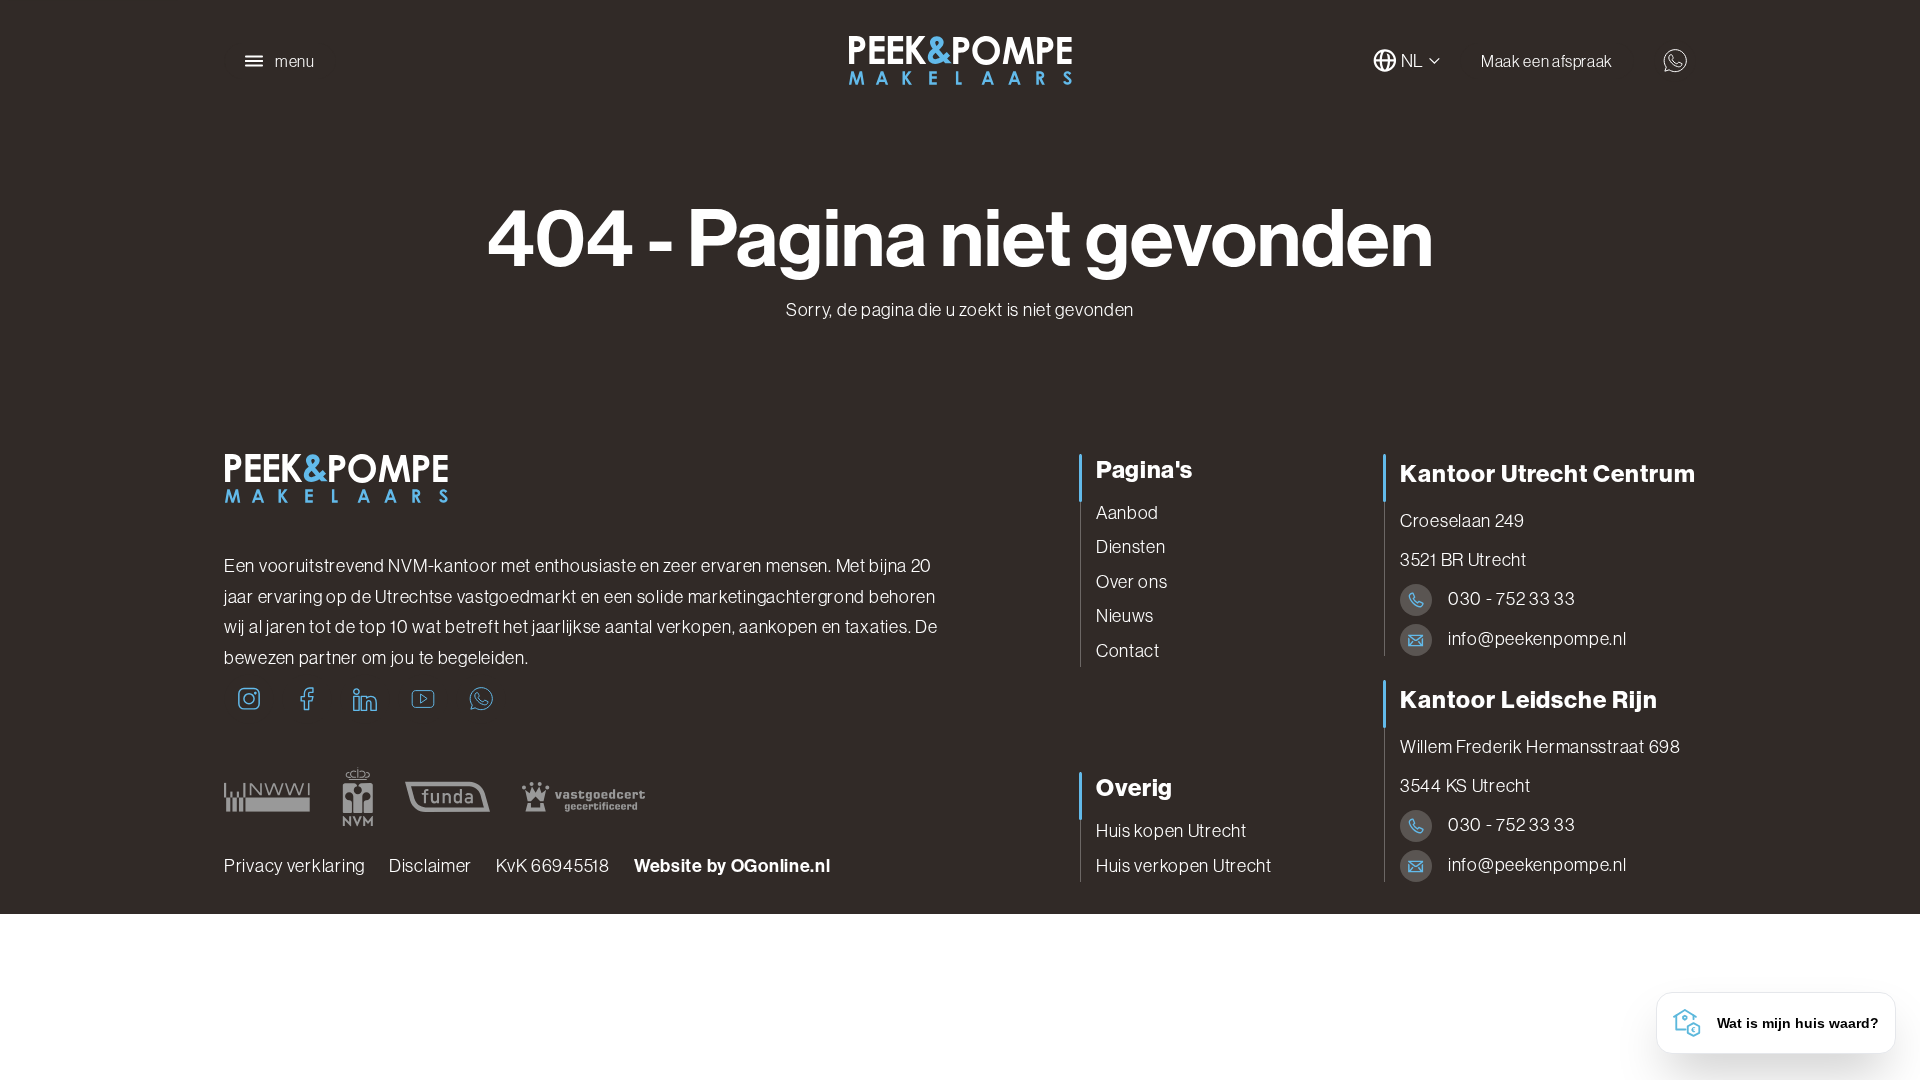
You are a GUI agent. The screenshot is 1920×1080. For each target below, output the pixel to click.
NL (1412, 61)
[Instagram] (249, 699)
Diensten (1131, 547)
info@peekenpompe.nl (1537, 639)
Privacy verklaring (294, 866)
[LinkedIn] (365, 699)
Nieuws (1125, 616)
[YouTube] (423, 699)
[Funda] (447, 797)
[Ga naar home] (960, 61)
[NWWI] (267, 797)
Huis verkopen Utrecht (1184, 866)
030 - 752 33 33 (1512, 599)
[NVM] (357, 797)
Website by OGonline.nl (732, 866)
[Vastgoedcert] (583, 797)
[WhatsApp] (481, 699)
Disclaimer (430, 866)
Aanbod (1127, 513)
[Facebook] (307, 699)
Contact (1128, 651)
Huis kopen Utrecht (1171, 831)
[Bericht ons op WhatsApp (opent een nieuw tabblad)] (1675, 61)
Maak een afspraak (1547, 61)
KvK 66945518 (553, 866)
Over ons (1132, 582)
